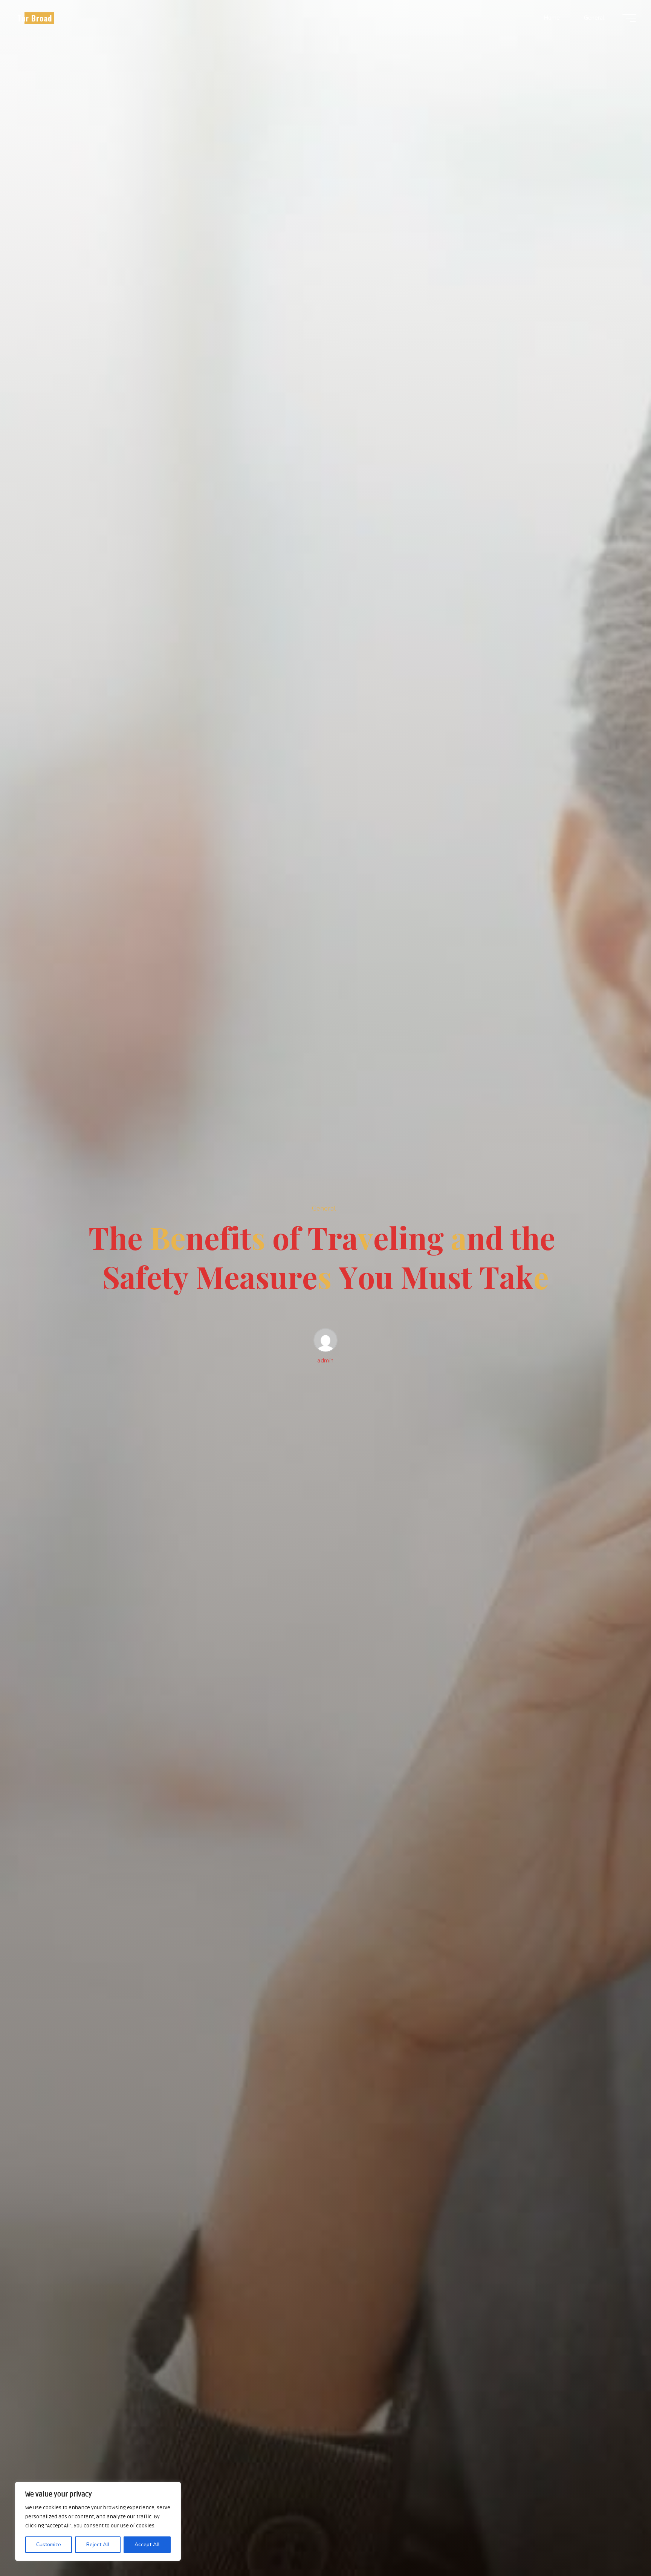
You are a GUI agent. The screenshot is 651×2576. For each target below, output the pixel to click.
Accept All (147, 2545)
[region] (98, 2521)
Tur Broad (35, 18)
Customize (49, 2545)
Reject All (98, 2545)
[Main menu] (629, 18)
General (324, 1208)
